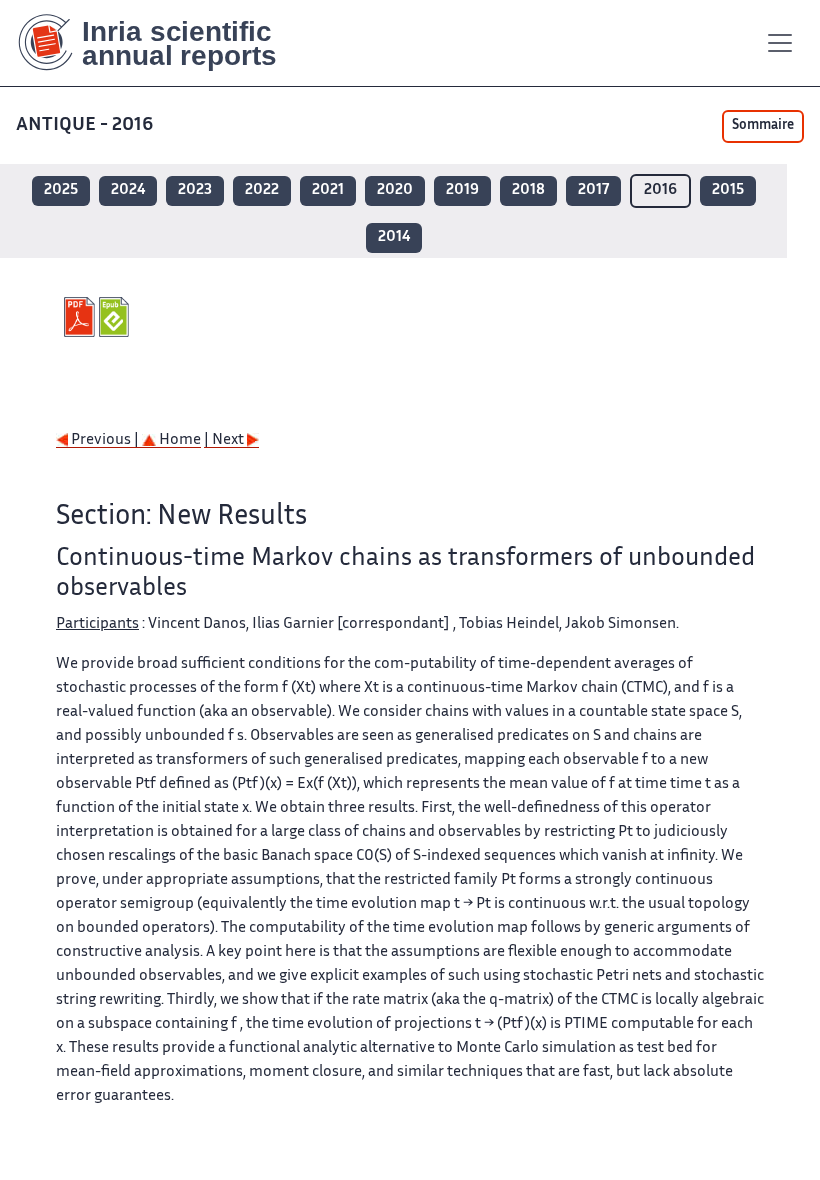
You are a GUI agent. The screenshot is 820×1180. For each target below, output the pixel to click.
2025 (61, 190)
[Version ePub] (116, 317)
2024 (128, 190)
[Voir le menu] (780, 43)
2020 (395, 190)
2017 (593, 190)
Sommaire (763, 126)
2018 (528, 190)
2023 (195, 190)
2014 (394, 237)
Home (178, 440)
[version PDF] (81, 317)
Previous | (105, 440)
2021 (328, 190)
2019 (462, 190)
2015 (728, 190)
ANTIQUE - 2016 (84, 125)
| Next (225, 440)
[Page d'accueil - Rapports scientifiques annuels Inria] (161, 43)
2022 (262, 190)
